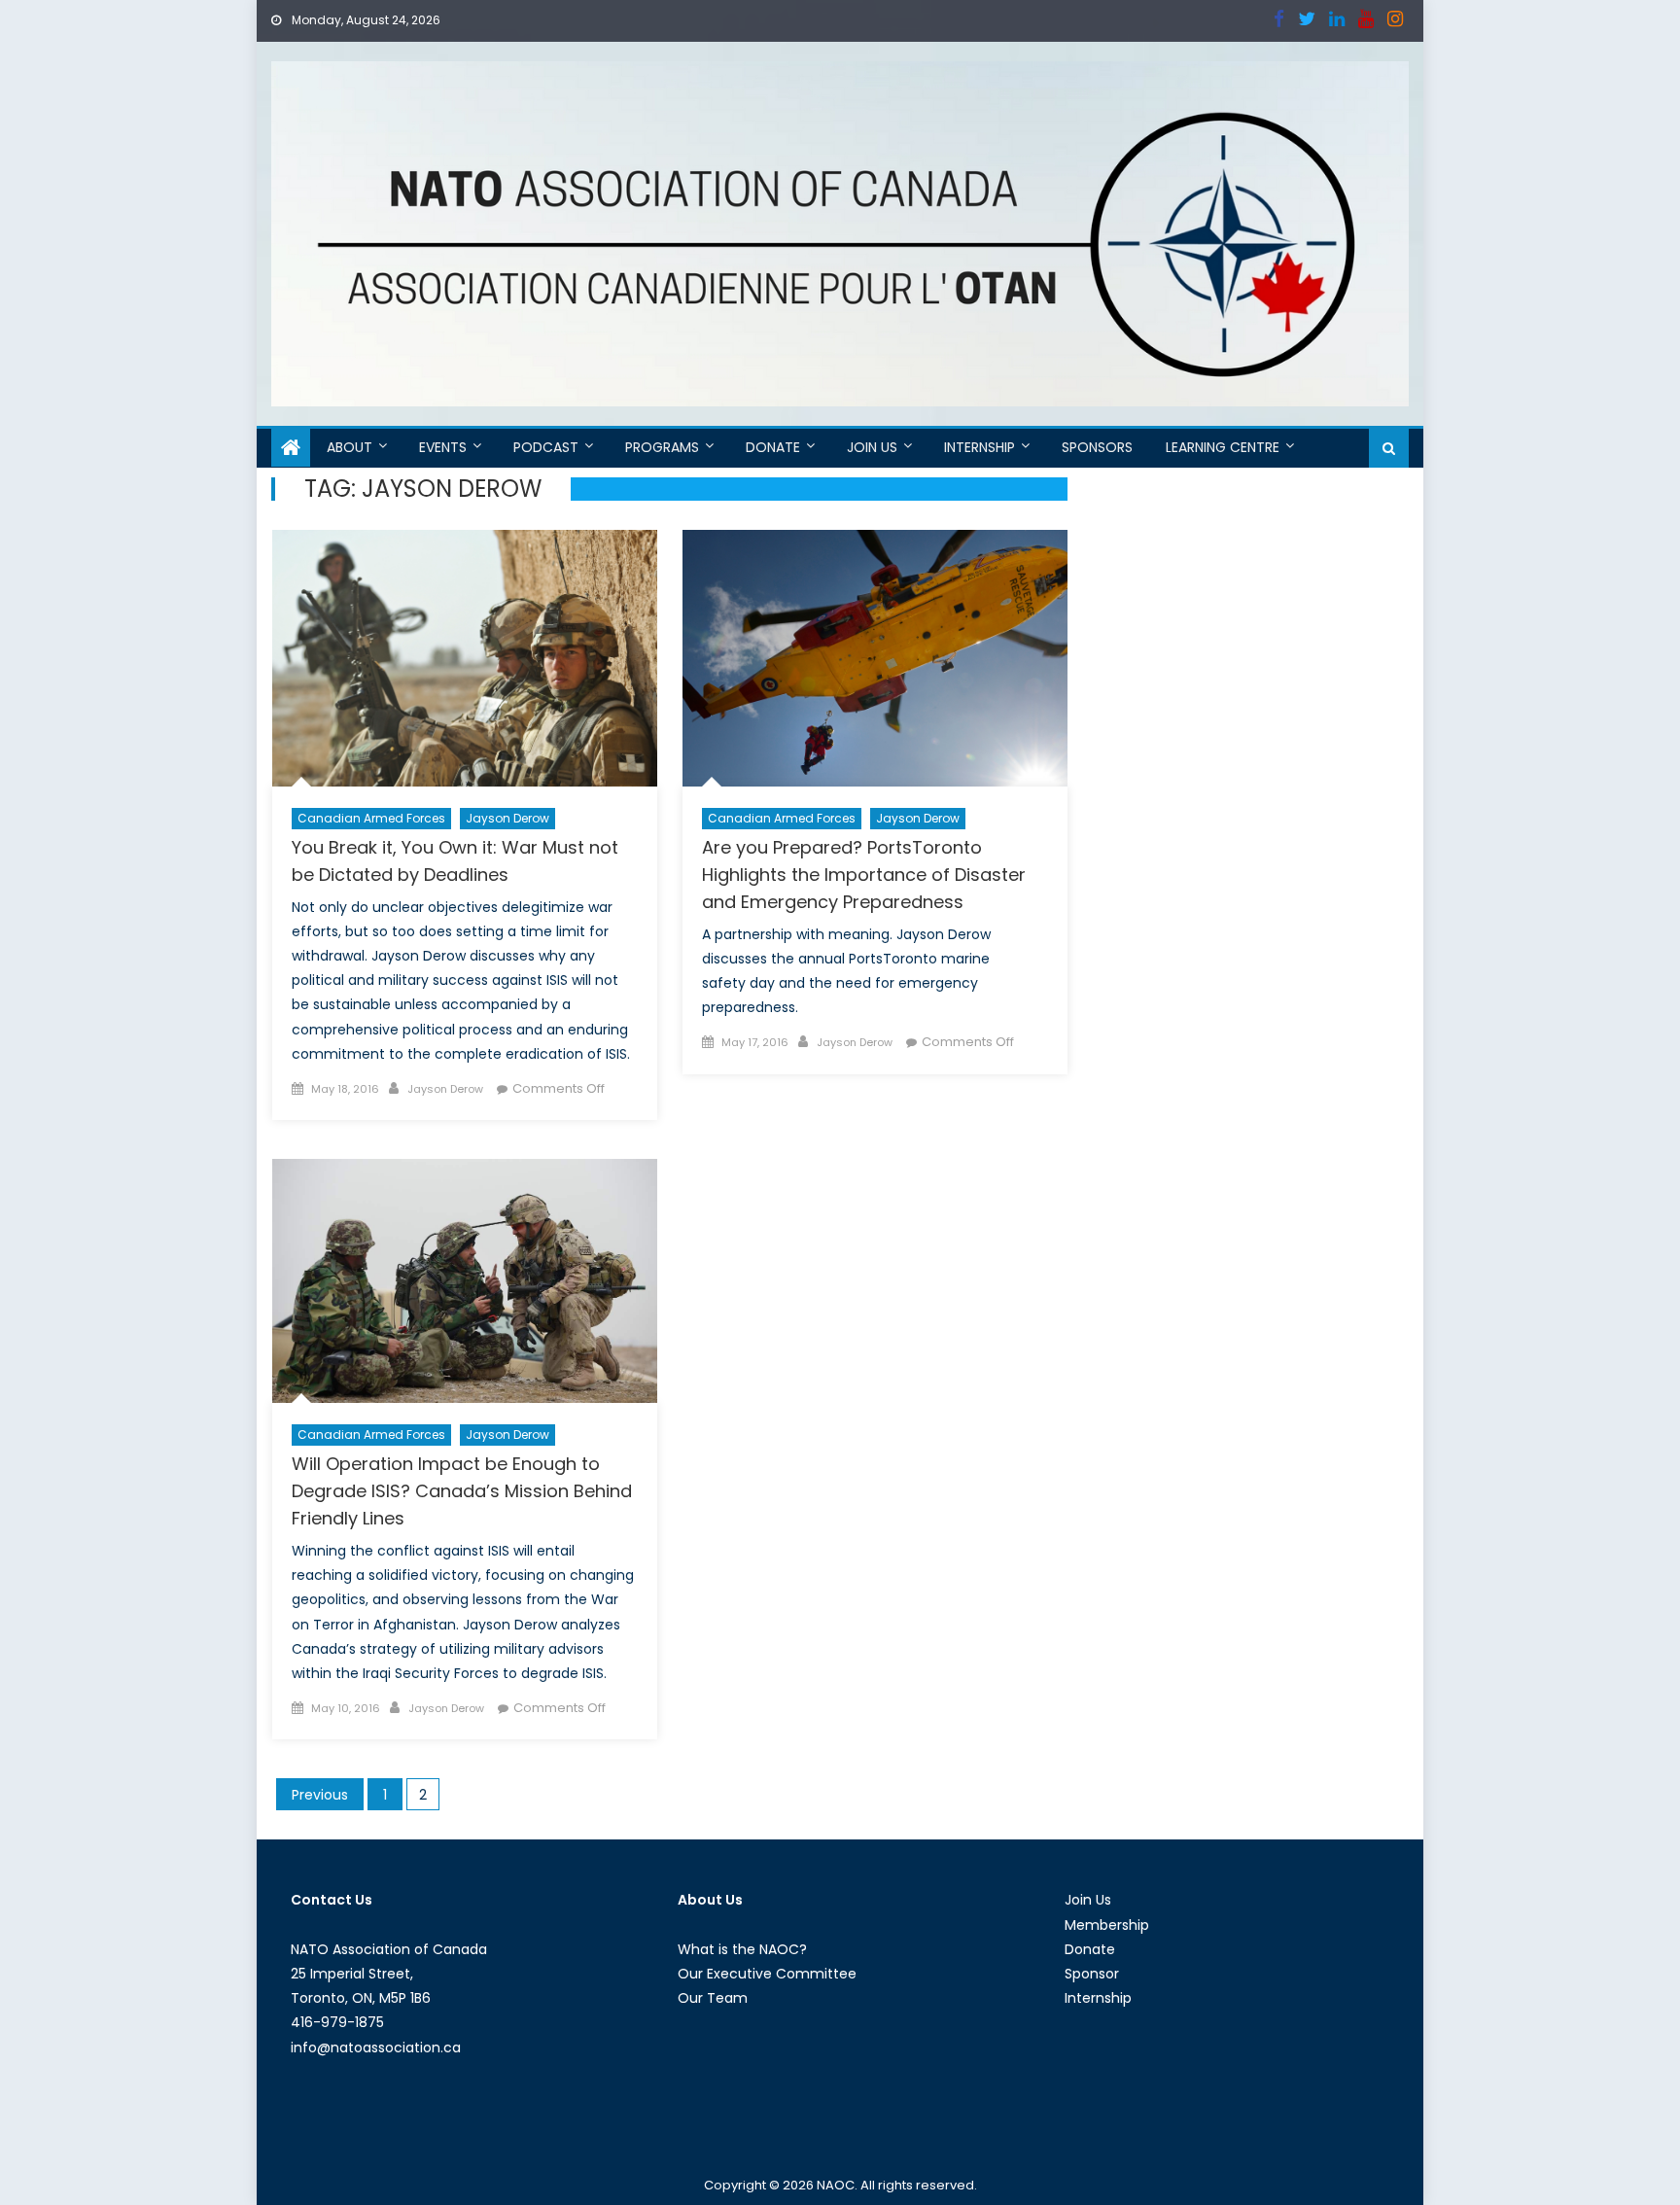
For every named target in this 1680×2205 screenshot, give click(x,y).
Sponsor (1092, 1974)
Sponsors (1097, 447)
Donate (773, 447)
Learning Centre (1223, 447)
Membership (1107, 1925)
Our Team (713, 1998)
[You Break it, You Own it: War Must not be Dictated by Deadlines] (465, 658)
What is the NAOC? (742, 1949)
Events (443, 447)
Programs (662, 447)
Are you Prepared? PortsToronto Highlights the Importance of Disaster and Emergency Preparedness (864, 875)
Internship (980, 447)
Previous (320, 1795)
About (350, 447)
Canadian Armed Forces (371, 818)
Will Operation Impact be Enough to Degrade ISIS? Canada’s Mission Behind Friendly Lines (462, 1491)
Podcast (546, 447)
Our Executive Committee (767, 1974)
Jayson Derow (507, 818)
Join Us (872, 447)
